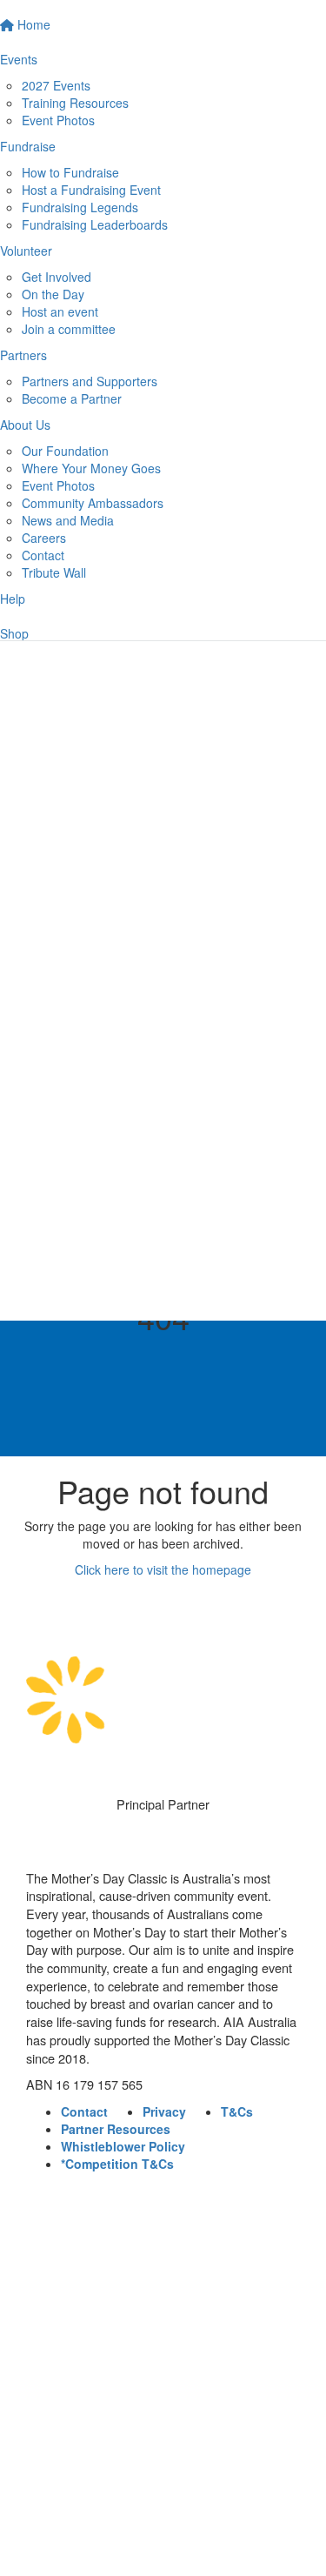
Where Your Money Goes (91, 468)
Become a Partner (72, 398)
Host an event (60, 311)
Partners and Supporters (90, 381)
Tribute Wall (54, 572)
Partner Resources (116, 2129)
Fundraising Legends (80, 207)
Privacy (164, 2111)
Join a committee (69, 329)
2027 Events (56, 85)
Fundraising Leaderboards (95, 224)
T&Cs (237, 2111)
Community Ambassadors (93, 503)
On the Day (53, 294)
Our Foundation (65, 451)
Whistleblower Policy (123, 2146)
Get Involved (57, 277)
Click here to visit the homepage (163, 1569)
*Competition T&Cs (117, 2164)
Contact (43, 555)
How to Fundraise (70, 172)
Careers (44, 538)
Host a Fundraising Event (91, 190)
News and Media (68, 520)
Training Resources (75, 103)
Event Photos (58, 120)
